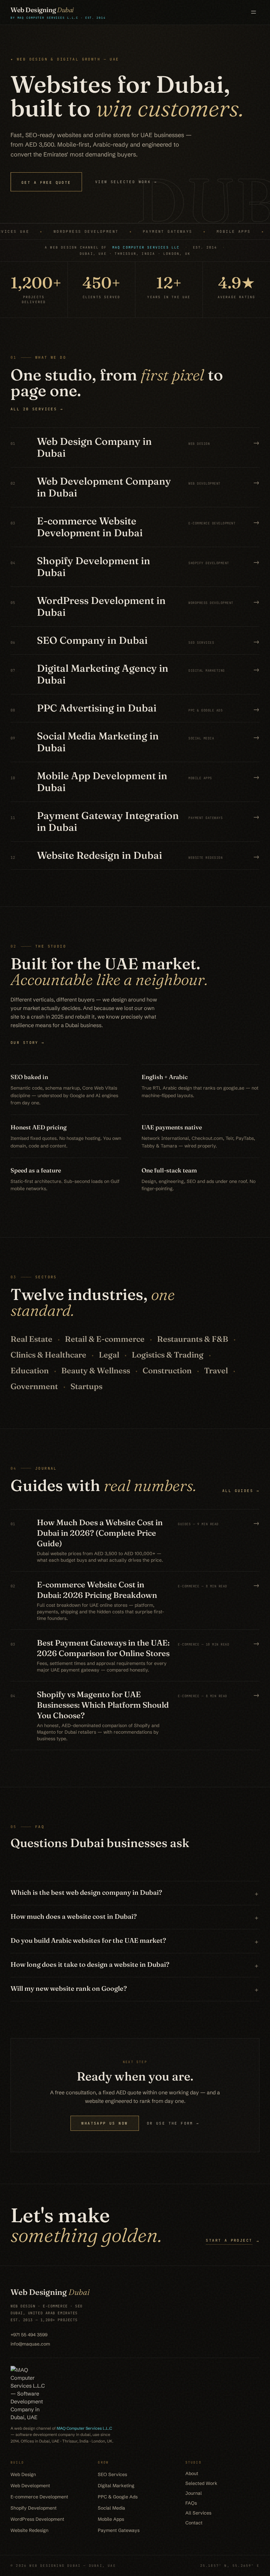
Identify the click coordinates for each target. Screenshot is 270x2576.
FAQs (191, 2503)
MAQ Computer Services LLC (146, 247)
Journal (194, 2493)
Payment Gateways (119, 2530)
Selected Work (201, 2483)
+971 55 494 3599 (29, 2335)
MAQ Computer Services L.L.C (84, 2428)
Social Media (111, 2508)
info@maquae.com (30, 2344)
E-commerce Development (39, 2497)
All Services (198, 2513)
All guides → (241, 1491)
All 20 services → (37, 409)
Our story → (28, 1043)
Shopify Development (34, 2508)
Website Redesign (29, 2530)
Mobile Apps (111, 2519)
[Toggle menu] (254, 12)
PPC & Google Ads (118, 2497)
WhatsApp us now (105, 2123)
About (192, 2473)
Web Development (30, 2486)
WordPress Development (37, 2519)
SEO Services (112, 2474)
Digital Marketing (116, 2486)
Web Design (23, 2474)
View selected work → (126, 182)
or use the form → (173, 2123)
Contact (194, 2523)
